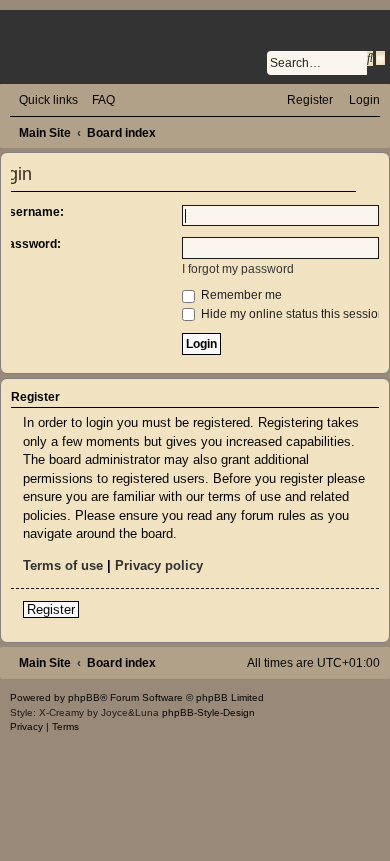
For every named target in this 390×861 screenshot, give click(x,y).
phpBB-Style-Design (208, 712)
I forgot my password (238, 269)
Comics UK (195, 36)
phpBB (84, 697)
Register (51, 609)
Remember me (240, 295)
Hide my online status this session (291, 314)
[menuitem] (99, 100)
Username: (32, 212)
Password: (30, 244)
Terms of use (63, 565)
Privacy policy (159, 565)
